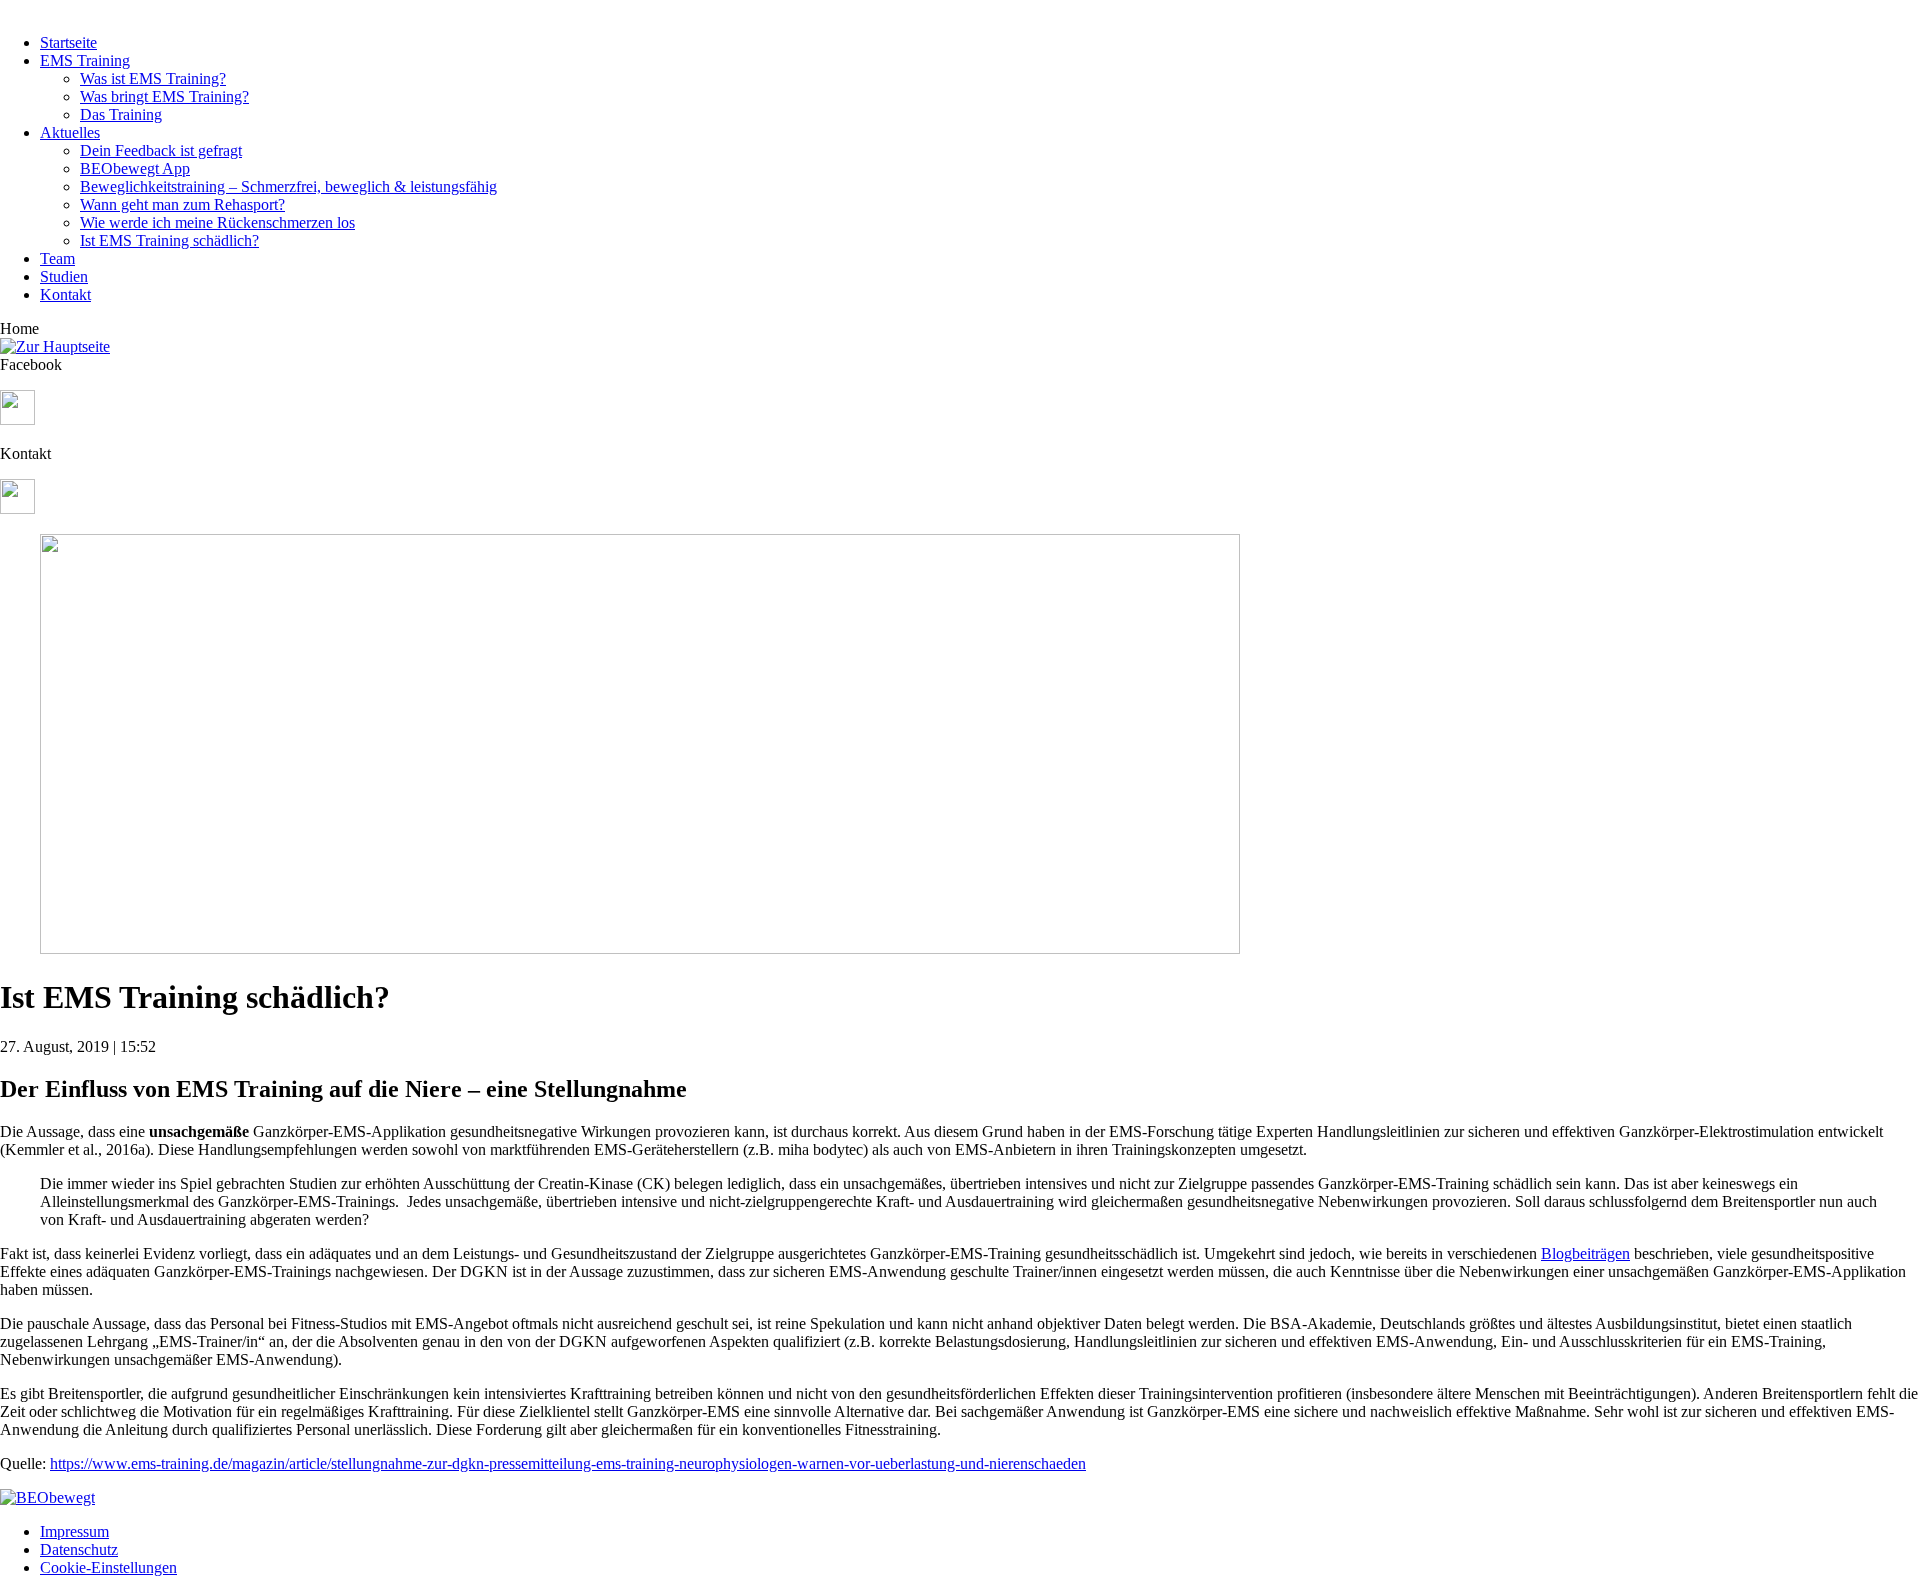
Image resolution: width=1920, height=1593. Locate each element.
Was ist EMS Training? (153, 78)
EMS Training (85, 60)
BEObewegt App (135, 168)
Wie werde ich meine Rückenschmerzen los (217, 222)
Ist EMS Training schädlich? (169, 240)
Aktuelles (70, 132)
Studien (64, 276)
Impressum (74, 1531)
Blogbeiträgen (1585, 1253)
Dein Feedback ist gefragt (161, 150)
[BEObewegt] (47, 1497)
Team (57, 258)
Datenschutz (79, 1549)
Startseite (68, 42)
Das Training (121, 114)
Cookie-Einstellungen (108, 1567)
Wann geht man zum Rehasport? (182, 204)
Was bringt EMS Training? (164, 96)
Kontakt (65, 294)
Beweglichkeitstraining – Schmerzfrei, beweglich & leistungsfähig (288, 186)
